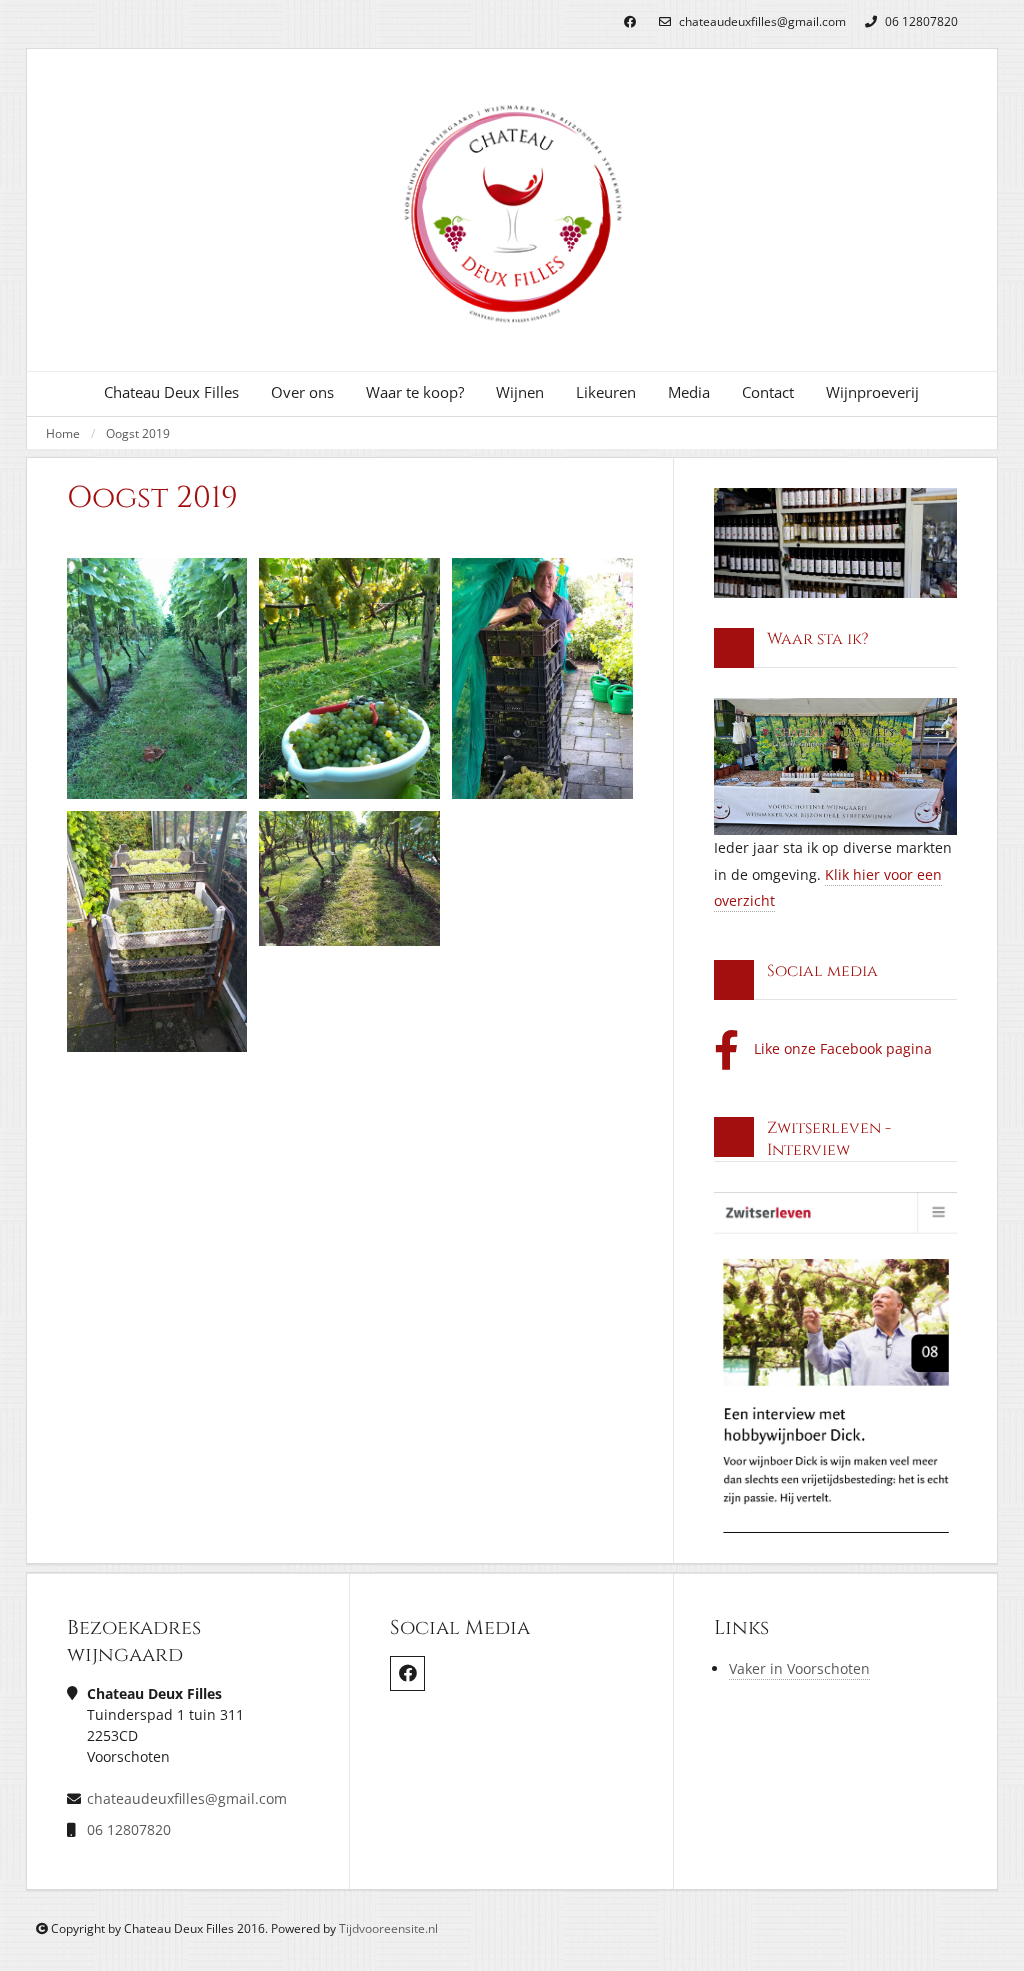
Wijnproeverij (872, 392)
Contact (768, 392)
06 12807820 (920, 21)
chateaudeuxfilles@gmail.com (761, 21)
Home (63, 433)
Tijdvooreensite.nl (388, 1928)
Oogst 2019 (138, 433)
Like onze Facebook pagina (843, 1048)
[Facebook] (629, 22)
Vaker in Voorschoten (799, 1668)
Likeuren (606, 392)
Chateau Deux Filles (171, 392)
